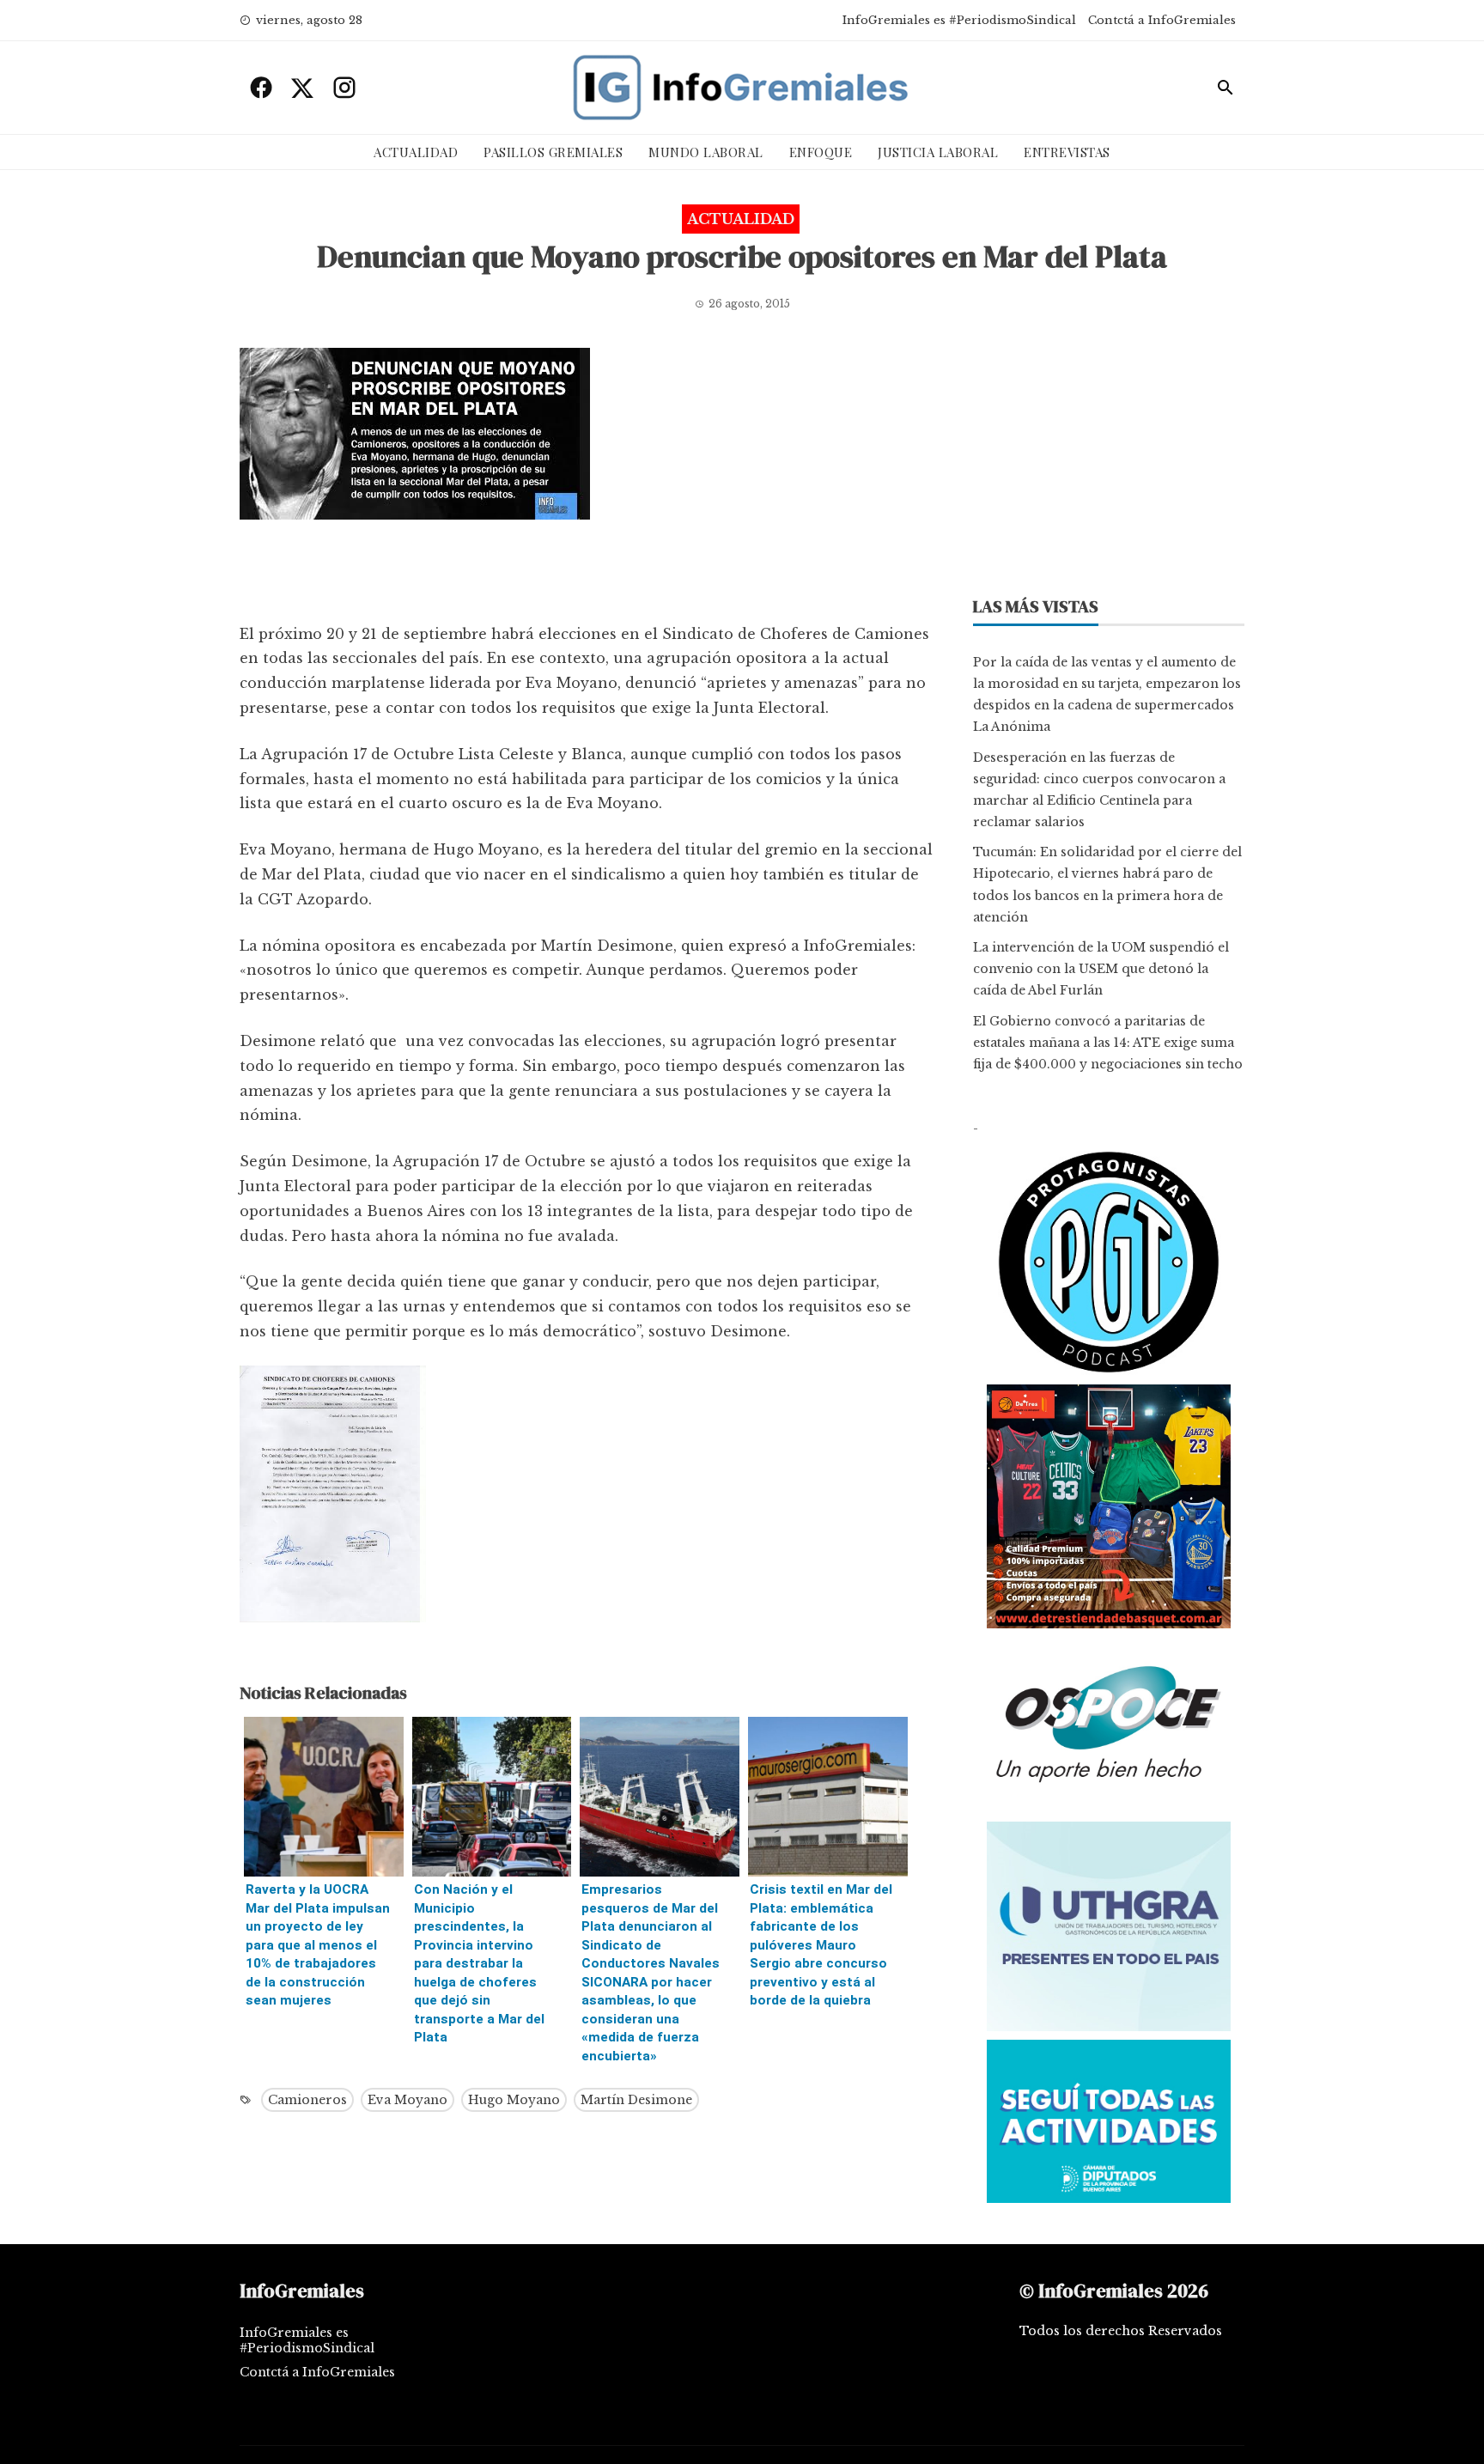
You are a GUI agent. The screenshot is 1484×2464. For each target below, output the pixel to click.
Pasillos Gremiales (553, 152)
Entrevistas (1067, 152)
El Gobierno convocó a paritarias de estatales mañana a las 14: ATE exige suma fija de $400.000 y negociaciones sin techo (1108, 1043)
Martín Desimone (636, 2100)
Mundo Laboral (706, 152)
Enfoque (821, 152)
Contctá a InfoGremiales (1162, 20)
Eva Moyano (407, 2100)
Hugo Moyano (514, 2100)
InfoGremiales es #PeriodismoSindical (959, 20)
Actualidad (416, 152)
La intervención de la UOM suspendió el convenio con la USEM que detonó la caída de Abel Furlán (1101, 969)
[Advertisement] (586, 575)
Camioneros (307, 2100)
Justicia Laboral (938, 152)
